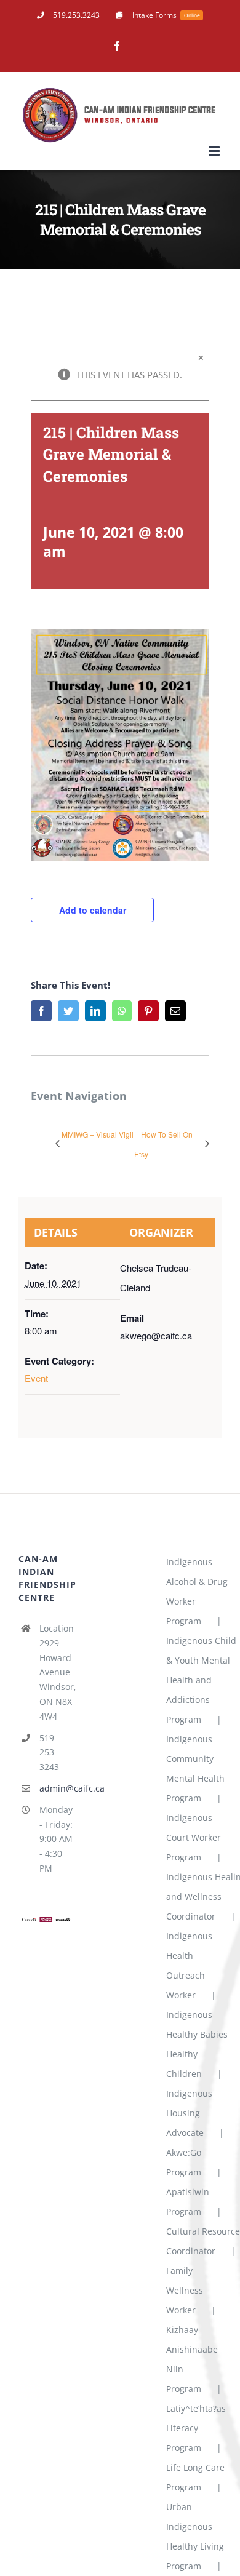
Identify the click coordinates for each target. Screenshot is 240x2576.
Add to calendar (93, 910)
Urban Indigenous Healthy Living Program (195, 2536)
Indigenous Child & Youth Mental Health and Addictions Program (201, 1680)
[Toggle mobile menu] (215, 151)
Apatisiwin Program (188, 2202)
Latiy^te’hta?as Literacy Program (196, 2428)
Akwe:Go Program (184, 2162)
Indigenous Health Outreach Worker (189, 1965)
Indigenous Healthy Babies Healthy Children (197, 2044)
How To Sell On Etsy (163, 1144)
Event (36, 1378)
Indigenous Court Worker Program (194, 1837)
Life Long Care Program (195, 2477)
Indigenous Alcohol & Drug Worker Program (197, 1591)
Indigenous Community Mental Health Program (195, 1769)
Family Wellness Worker (185, 2290)
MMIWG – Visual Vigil (98, 1134)
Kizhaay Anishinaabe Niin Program (192, 2359)
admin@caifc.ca (57, 1788)
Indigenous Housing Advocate (189, 2113)
